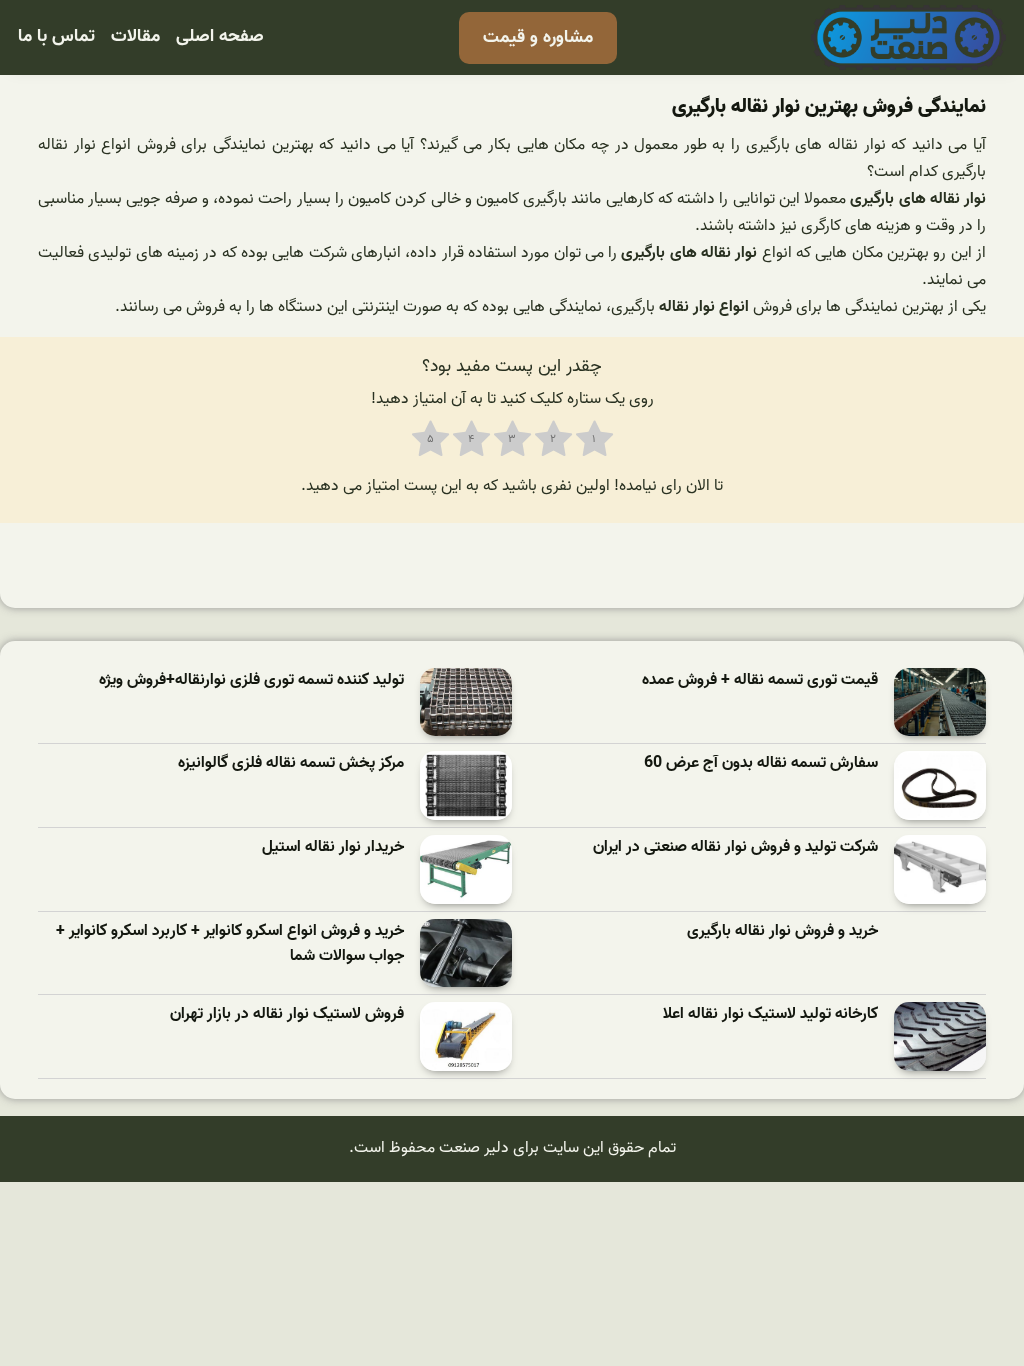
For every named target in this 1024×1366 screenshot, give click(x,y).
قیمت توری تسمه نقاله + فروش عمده (760, 680)
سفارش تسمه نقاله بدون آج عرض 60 (761, 763)
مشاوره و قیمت (538, 37)
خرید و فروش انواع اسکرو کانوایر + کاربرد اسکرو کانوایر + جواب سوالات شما (230, 944)
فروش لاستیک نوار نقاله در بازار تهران (287, 1014)
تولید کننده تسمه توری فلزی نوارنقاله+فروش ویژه (251, 680)
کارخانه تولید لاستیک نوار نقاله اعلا (770, 1014)
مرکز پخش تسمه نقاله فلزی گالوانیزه (291, 763)
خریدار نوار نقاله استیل (333, 847)
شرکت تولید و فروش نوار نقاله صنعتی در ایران (735, 847)
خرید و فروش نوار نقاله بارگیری (782, 931)
